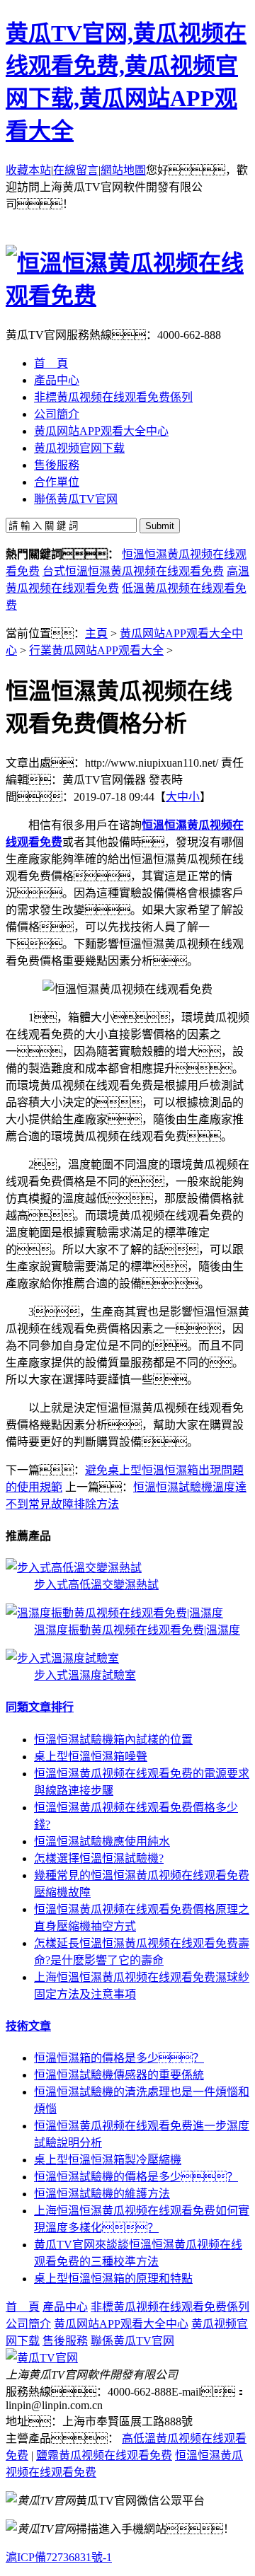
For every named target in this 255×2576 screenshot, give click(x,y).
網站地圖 (123, 170)
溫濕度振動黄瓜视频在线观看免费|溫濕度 (137, 1630)
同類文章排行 (40, 1707)
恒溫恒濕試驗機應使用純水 (102, 1841)
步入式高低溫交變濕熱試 (96, 1585)
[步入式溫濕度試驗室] (62, 1658)
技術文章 (28, 2026)
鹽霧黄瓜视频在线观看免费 (104, 2455)
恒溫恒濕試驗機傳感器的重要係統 (119, 2075)
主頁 (96, 633)
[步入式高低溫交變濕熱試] (74, 1568)
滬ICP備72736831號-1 (59, 2557)
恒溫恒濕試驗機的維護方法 (102, 2194)
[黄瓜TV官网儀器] (42, 2358)
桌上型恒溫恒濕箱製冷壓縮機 (108, 2160)
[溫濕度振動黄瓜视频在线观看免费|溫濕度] (114, 1613)
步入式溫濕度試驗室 (85, 1675)
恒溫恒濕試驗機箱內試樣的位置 (113, 1740)
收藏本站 (28, 170)
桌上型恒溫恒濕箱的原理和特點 (113, 2279)
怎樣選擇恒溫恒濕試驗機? (99, 1858)
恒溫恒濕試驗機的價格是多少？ (136, 2177)
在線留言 (76, 170)
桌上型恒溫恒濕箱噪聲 (91, 1757)
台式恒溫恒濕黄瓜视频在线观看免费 (133, 571)
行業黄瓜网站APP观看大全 (96, 650)
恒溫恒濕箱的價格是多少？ (119, 2058)
